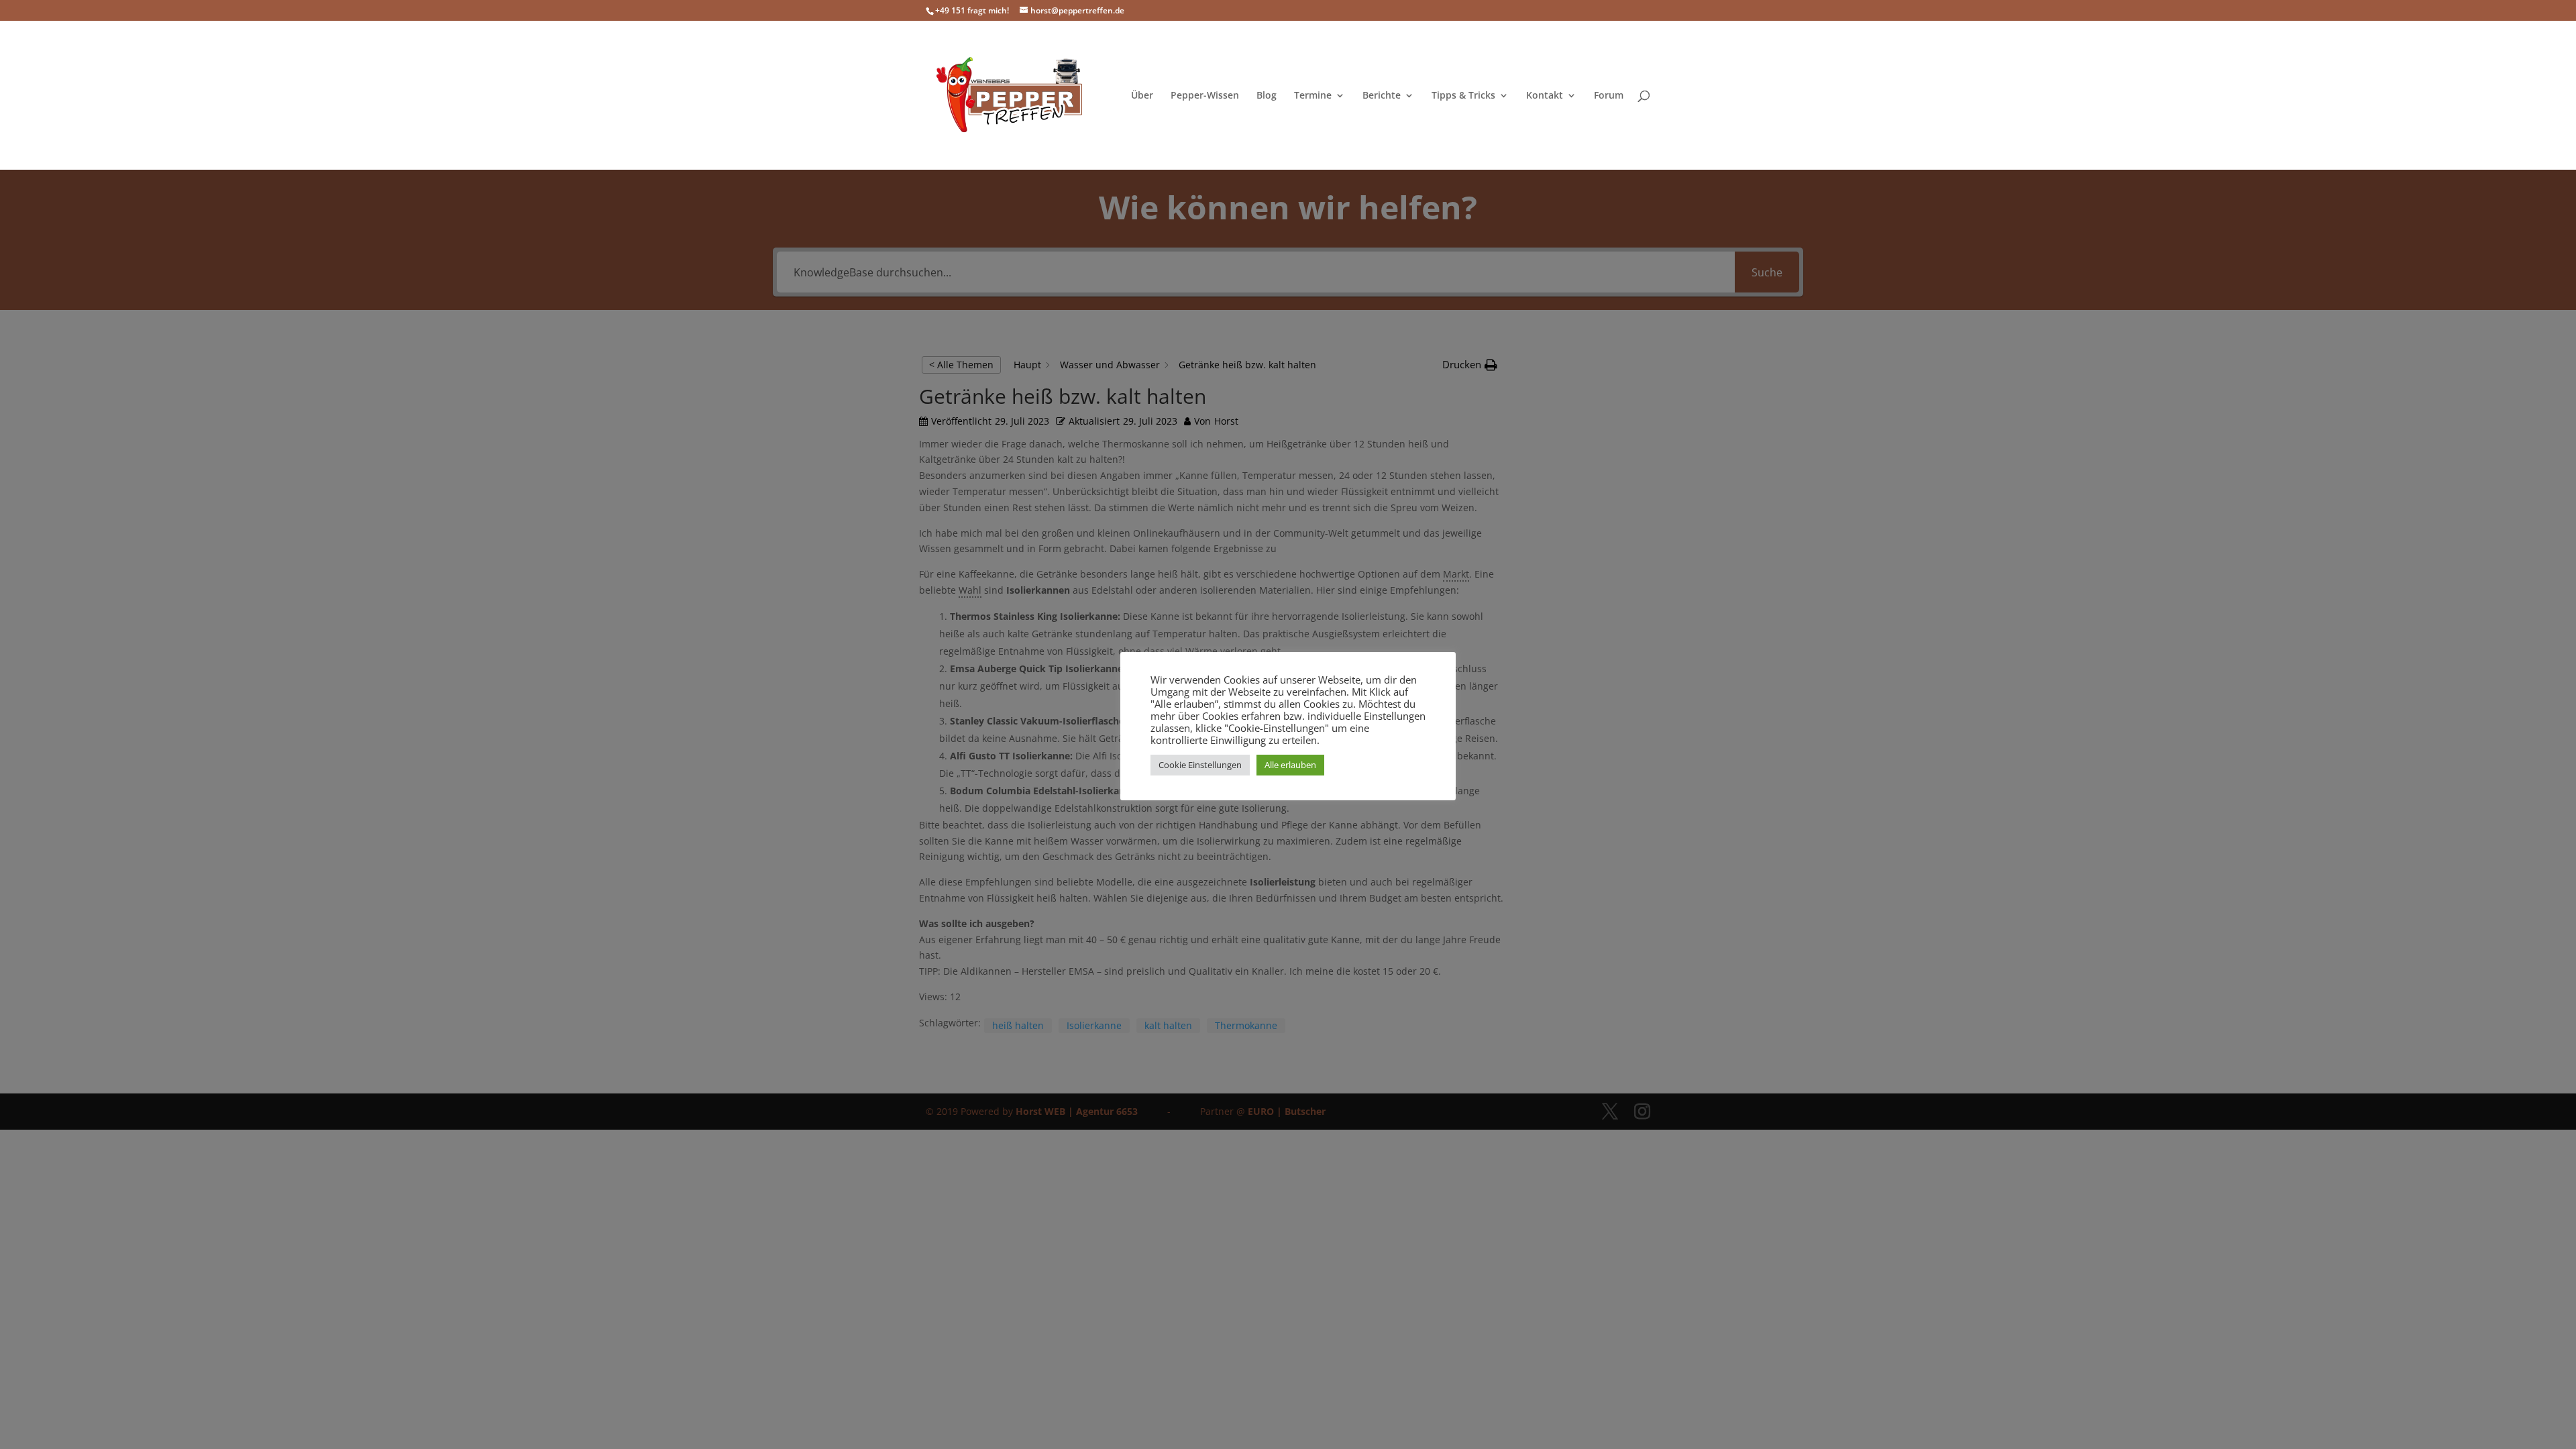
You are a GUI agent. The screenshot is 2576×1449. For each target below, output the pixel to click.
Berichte (1382, 96)
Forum (1609, 96)
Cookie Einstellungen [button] (1200, 765)
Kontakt (1545, 96)
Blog (1267, 96)
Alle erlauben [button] (1290, 765)
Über (1142, 96)
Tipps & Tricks (1463, 96)
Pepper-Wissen (1205, 96)
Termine (1313, 96)
